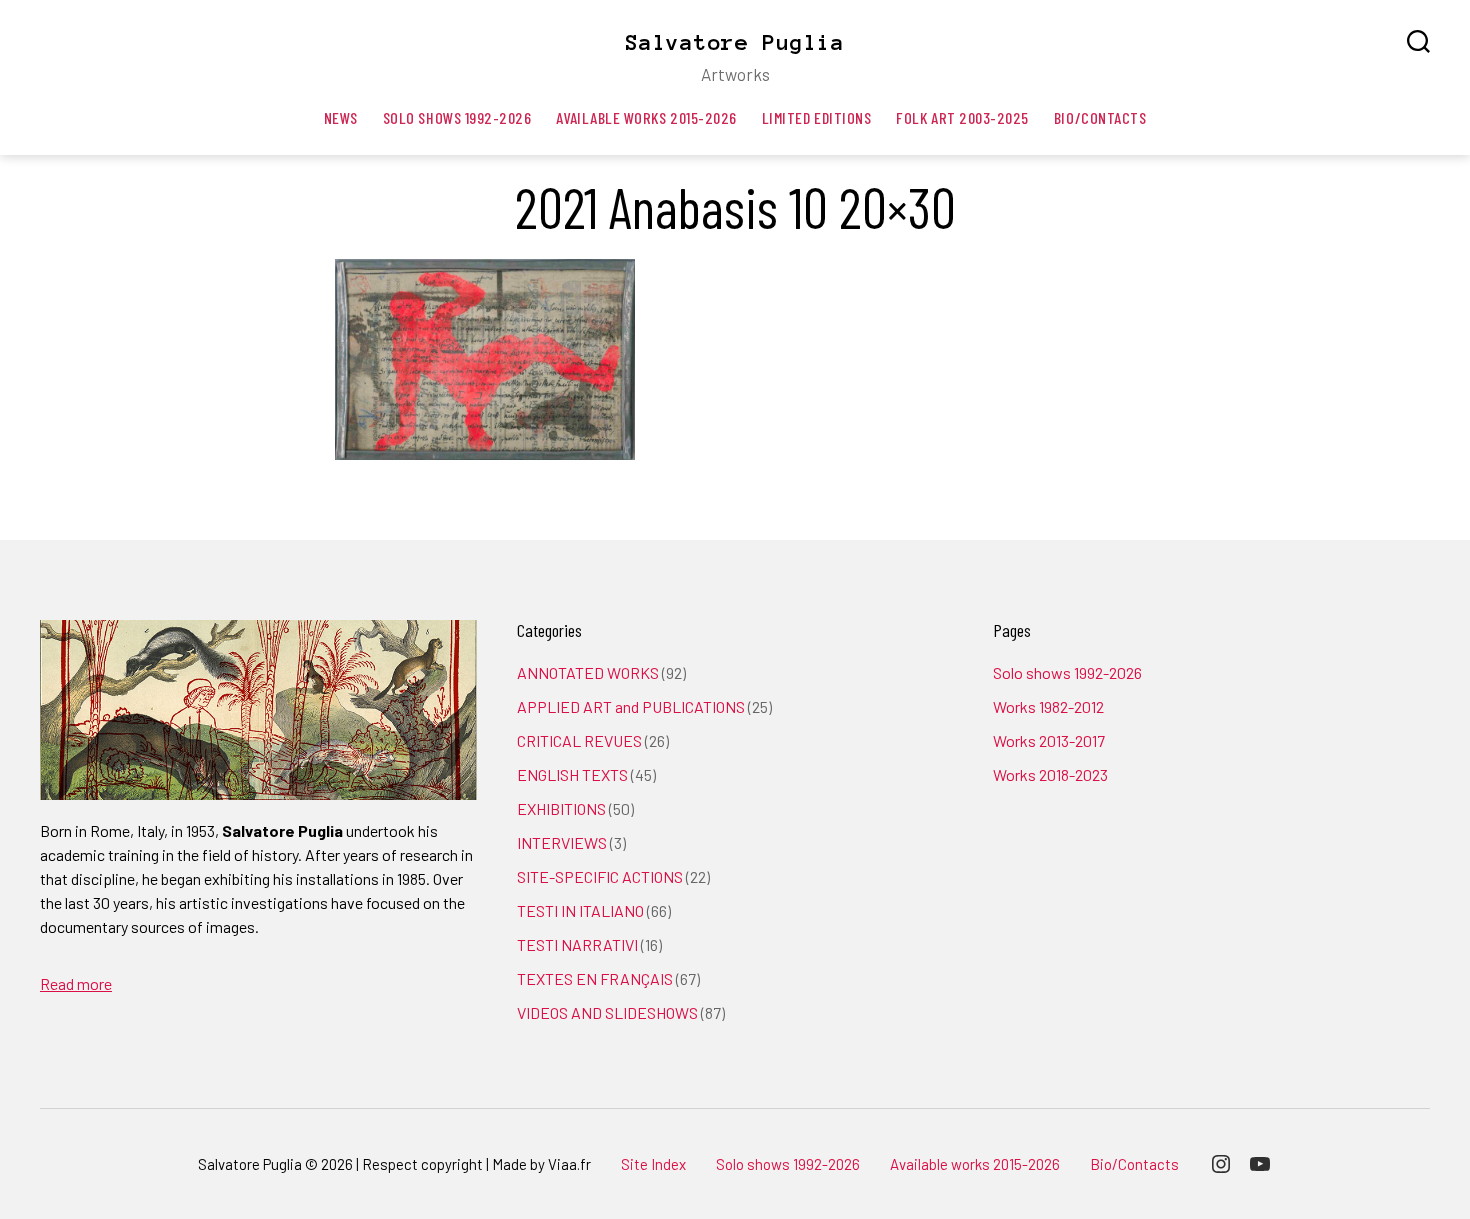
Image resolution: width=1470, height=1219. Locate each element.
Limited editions (817, 117)
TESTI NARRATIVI (577, 944)
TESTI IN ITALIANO (580, 910)
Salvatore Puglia (735, 42)
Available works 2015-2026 (646, 117)
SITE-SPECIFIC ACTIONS (600, 876)
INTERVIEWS (562, 842)
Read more (76, 983)
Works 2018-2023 (1050, 774)
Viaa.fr (569, 1164)
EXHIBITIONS (561, 808)
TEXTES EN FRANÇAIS (595, 978)
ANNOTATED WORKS (588, 672)
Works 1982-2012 (1048, 706)
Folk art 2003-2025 (962, 117)
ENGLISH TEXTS (572, 774)
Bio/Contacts (1100, 117)
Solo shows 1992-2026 (457, 117)
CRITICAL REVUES (579, 740)
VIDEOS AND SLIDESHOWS (607, 1012)
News (341, 117)
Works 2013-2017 (1049, 740)
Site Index (653, 1164)
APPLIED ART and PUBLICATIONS (631, 706)
